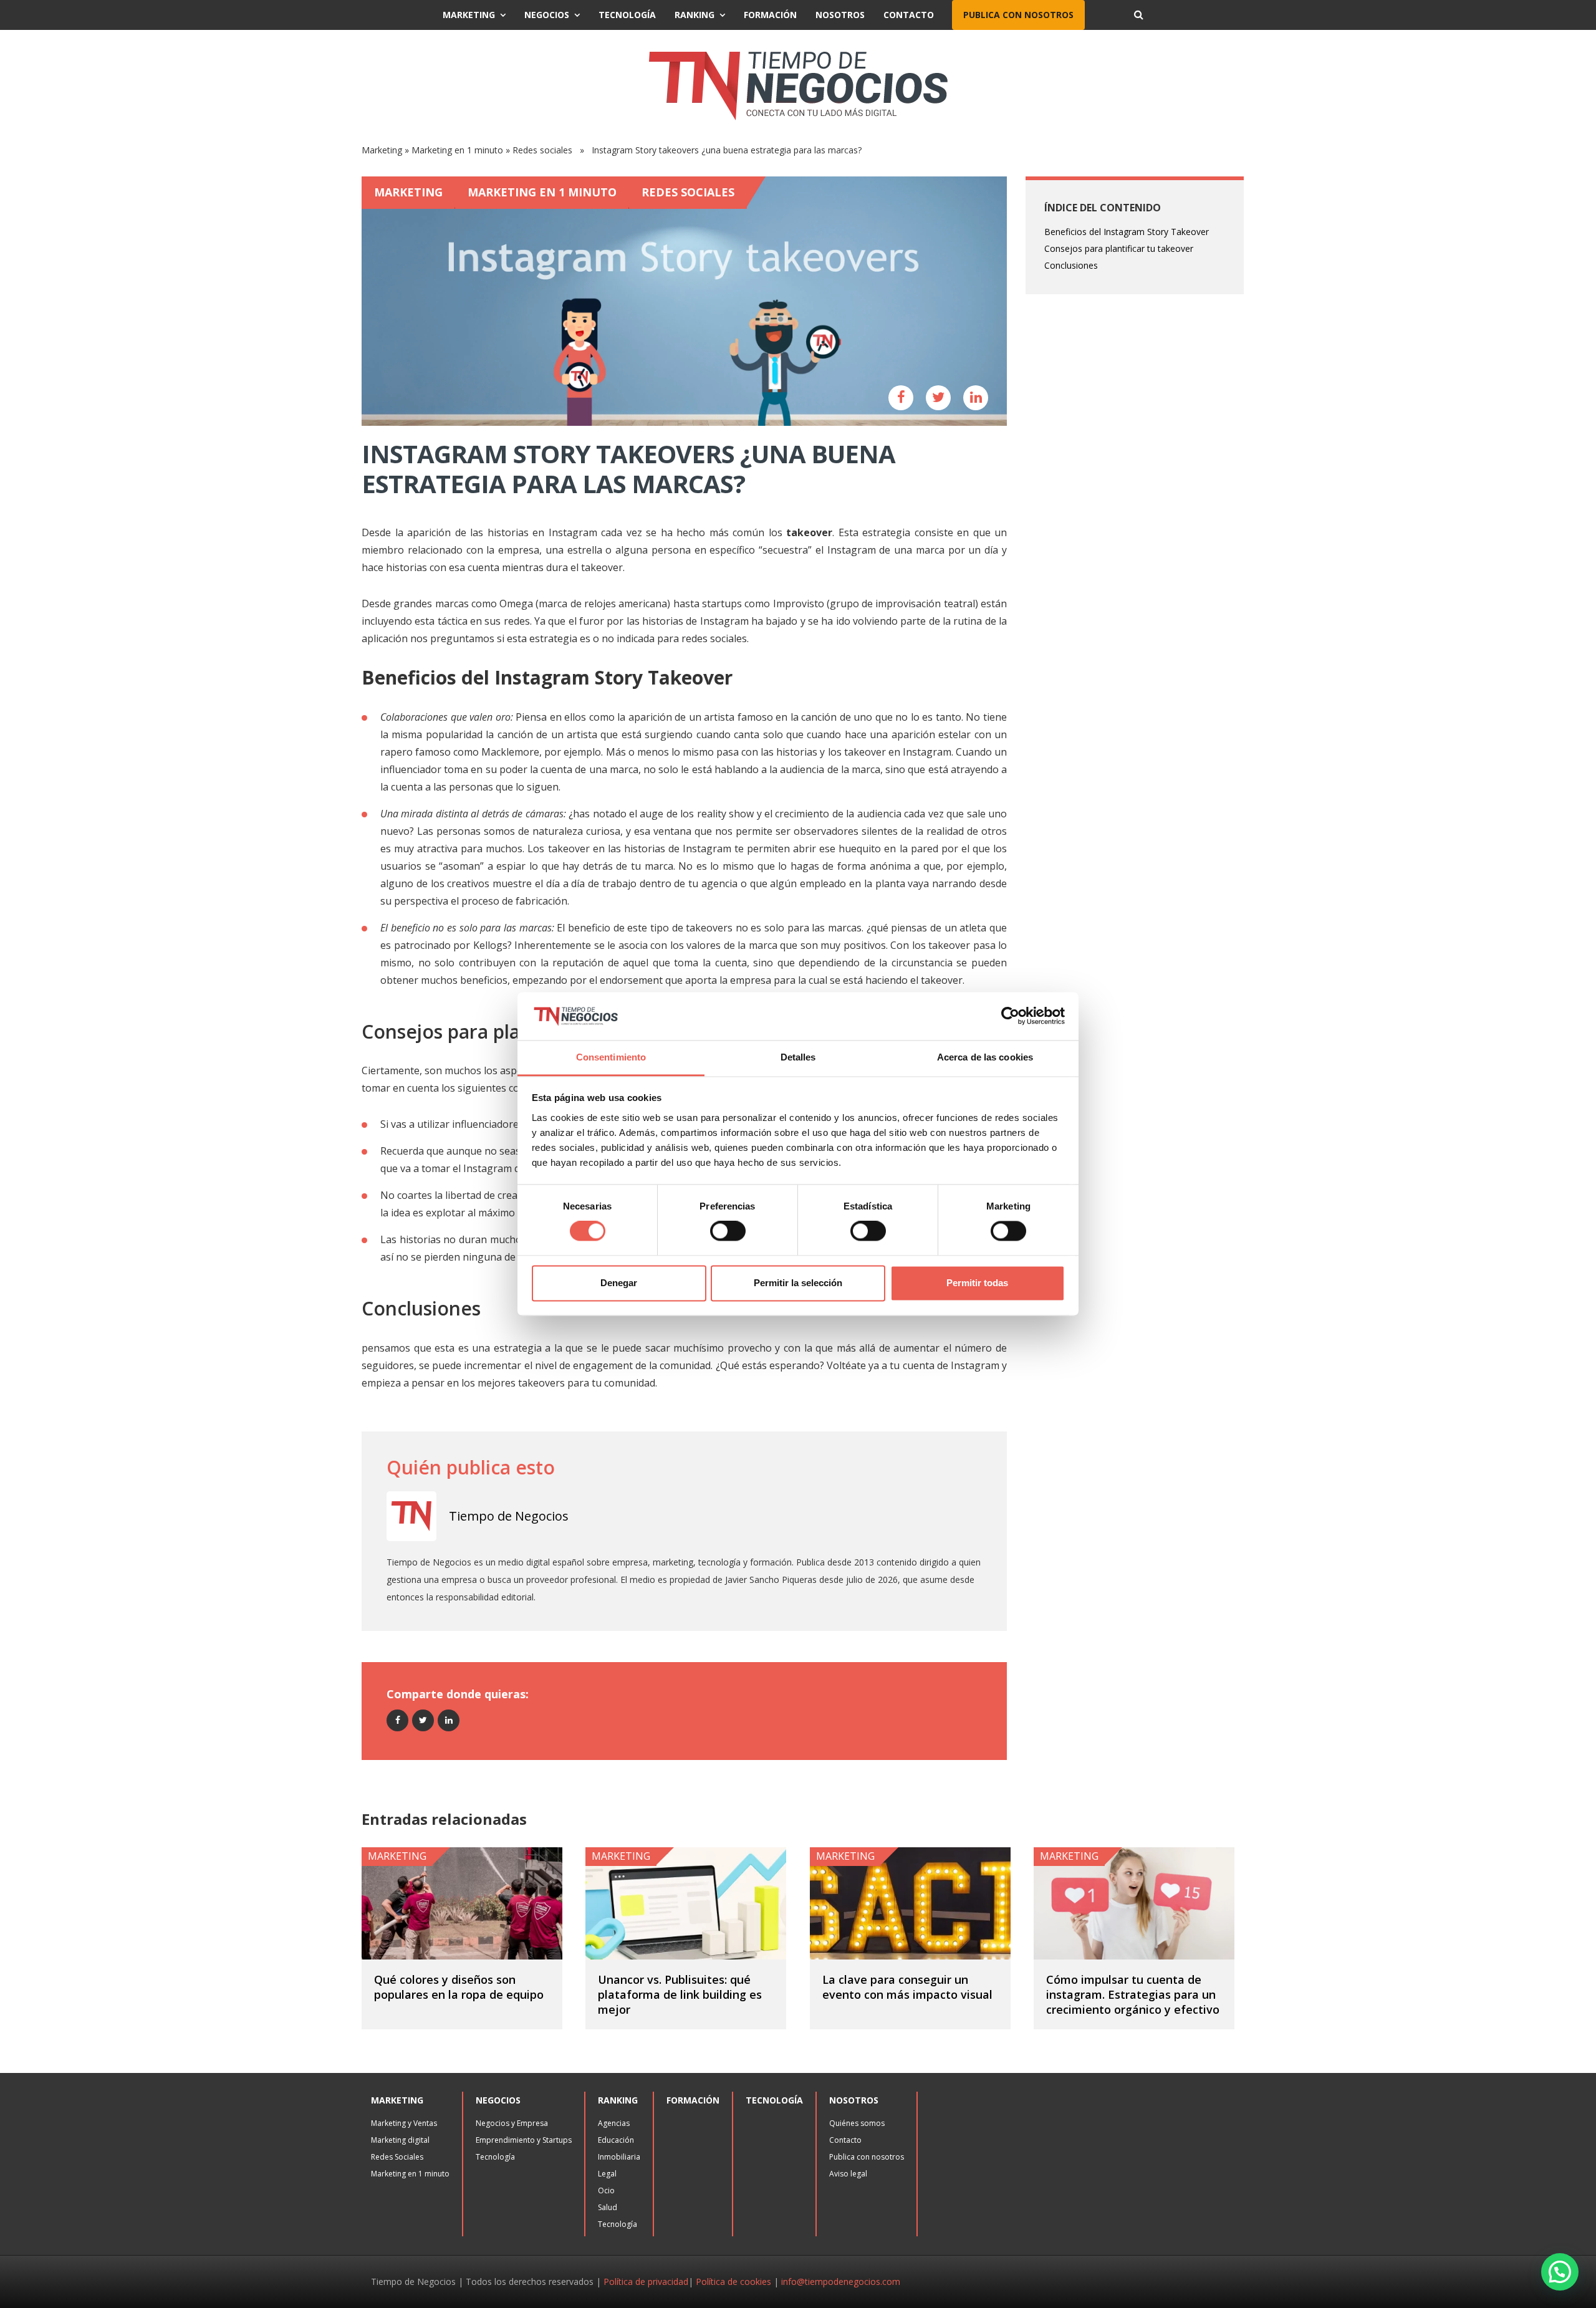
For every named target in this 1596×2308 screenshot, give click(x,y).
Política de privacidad (646, 2282)
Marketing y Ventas (404, 2123)
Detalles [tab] (798, 1057)
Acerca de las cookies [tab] (985, 1057)
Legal (607, 2174)
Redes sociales (542, 150)
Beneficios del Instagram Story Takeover (1127, 232)
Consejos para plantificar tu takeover (1119, 248)
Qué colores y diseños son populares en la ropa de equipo (459, 1987)
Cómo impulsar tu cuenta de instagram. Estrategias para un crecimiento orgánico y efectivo (1133, 1994)
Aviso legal (848, 2174)
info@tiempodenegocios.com (841, 2282)
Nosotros (840, 15)
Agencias (614, 2123)
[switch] (728, 1231)
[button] (1560, 2272)
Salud (608, 2207)
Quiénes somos (857, 2123)
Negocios (547, 15)
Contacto (909, 15)
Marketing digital (400, 2140)
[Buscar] (1138, 15)
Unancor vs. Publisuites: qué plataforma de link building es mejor (680, 1994)
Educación (616, 2140)
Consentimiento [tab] (611, 1057)
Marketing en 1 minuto (457, 150)
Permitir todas (977, 1283)
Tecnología (627, 15)
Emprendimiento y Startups (524, 2140)
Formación (770, 15)
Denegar (619, 1283)
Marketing (469, 15)
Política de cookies (733, 2282)
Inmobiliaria (619, 2157)
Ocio (606, 2190)
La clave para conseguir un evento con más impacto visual (907, 1987)
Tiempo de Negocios (509, 1516)
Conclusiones (1071, 265)
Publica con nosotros (1018, 15)
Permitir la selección (798, 1283)
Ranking (695, 15)
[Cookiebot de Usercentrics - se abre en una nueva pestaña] (1010, 1016)
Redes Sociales (397, 2157)
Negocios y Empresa (512, 2123)
